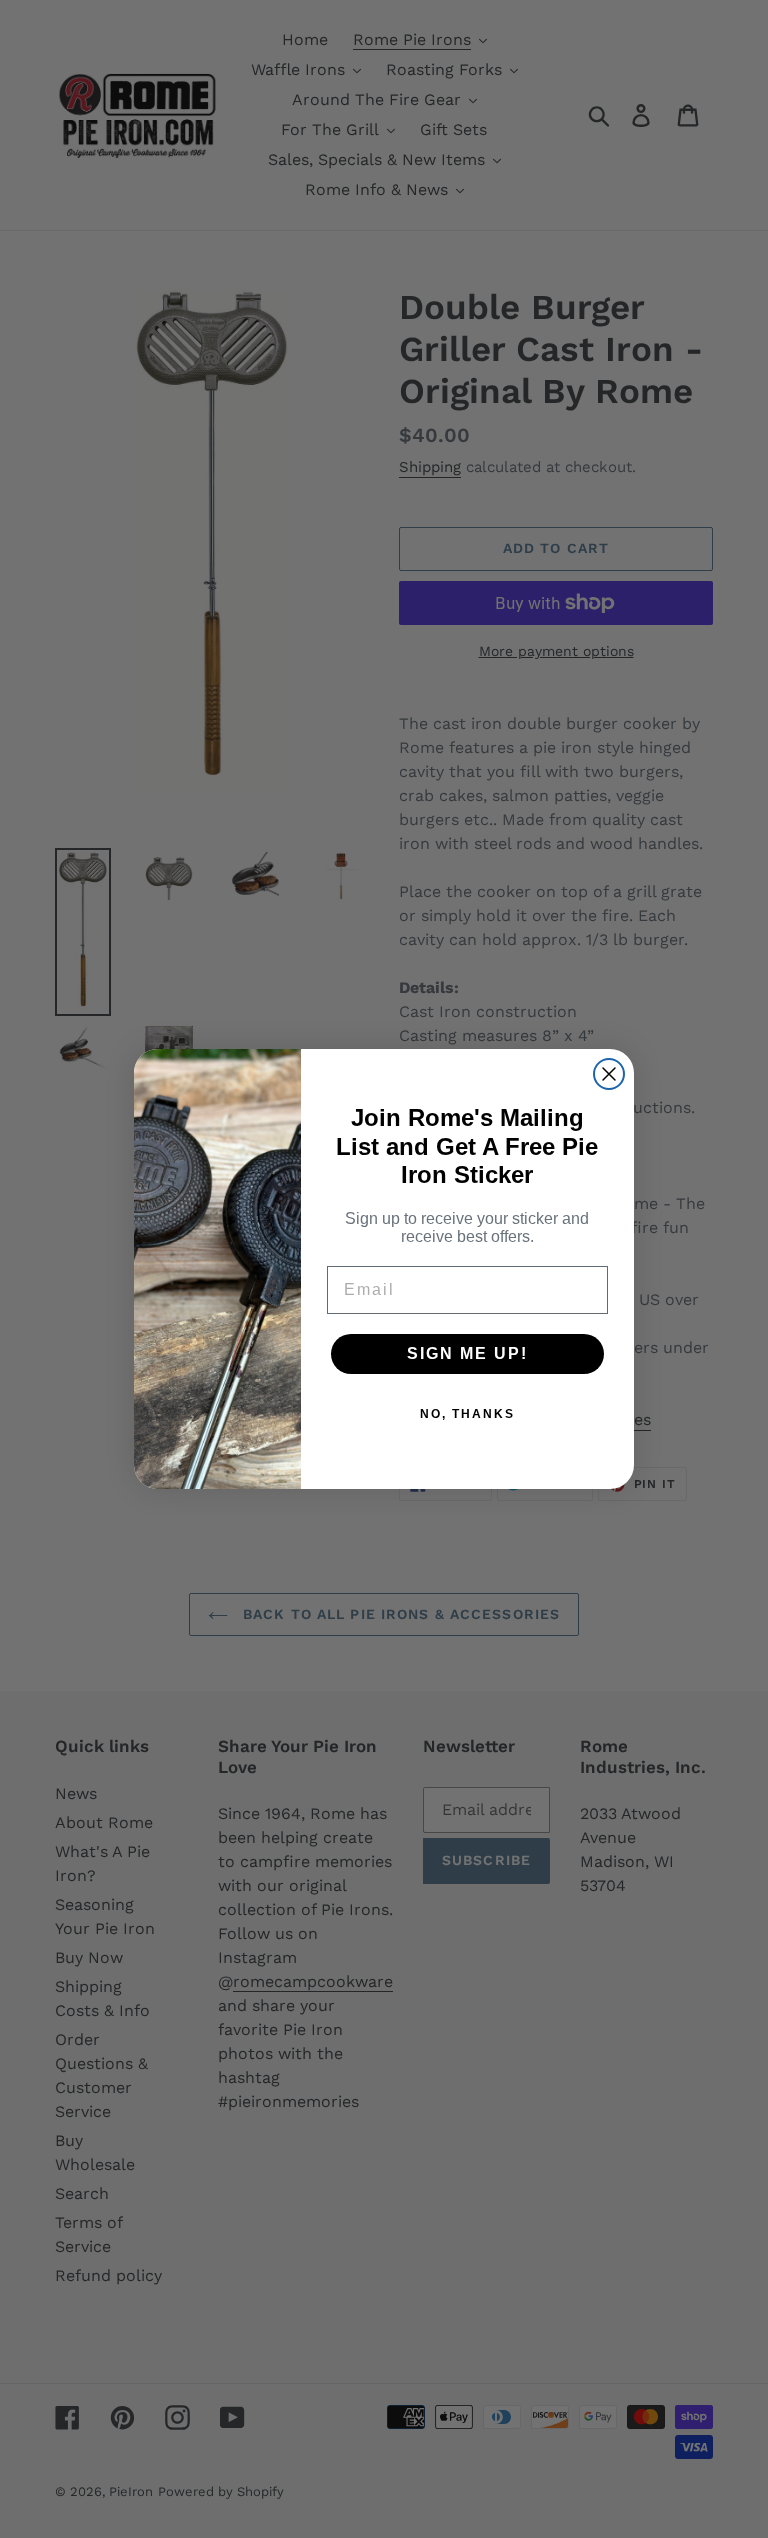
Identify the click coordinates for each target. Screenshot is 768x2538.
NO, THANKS (467, 1414)
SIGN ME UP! (467, 1353)
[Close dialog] (609, 1074)
